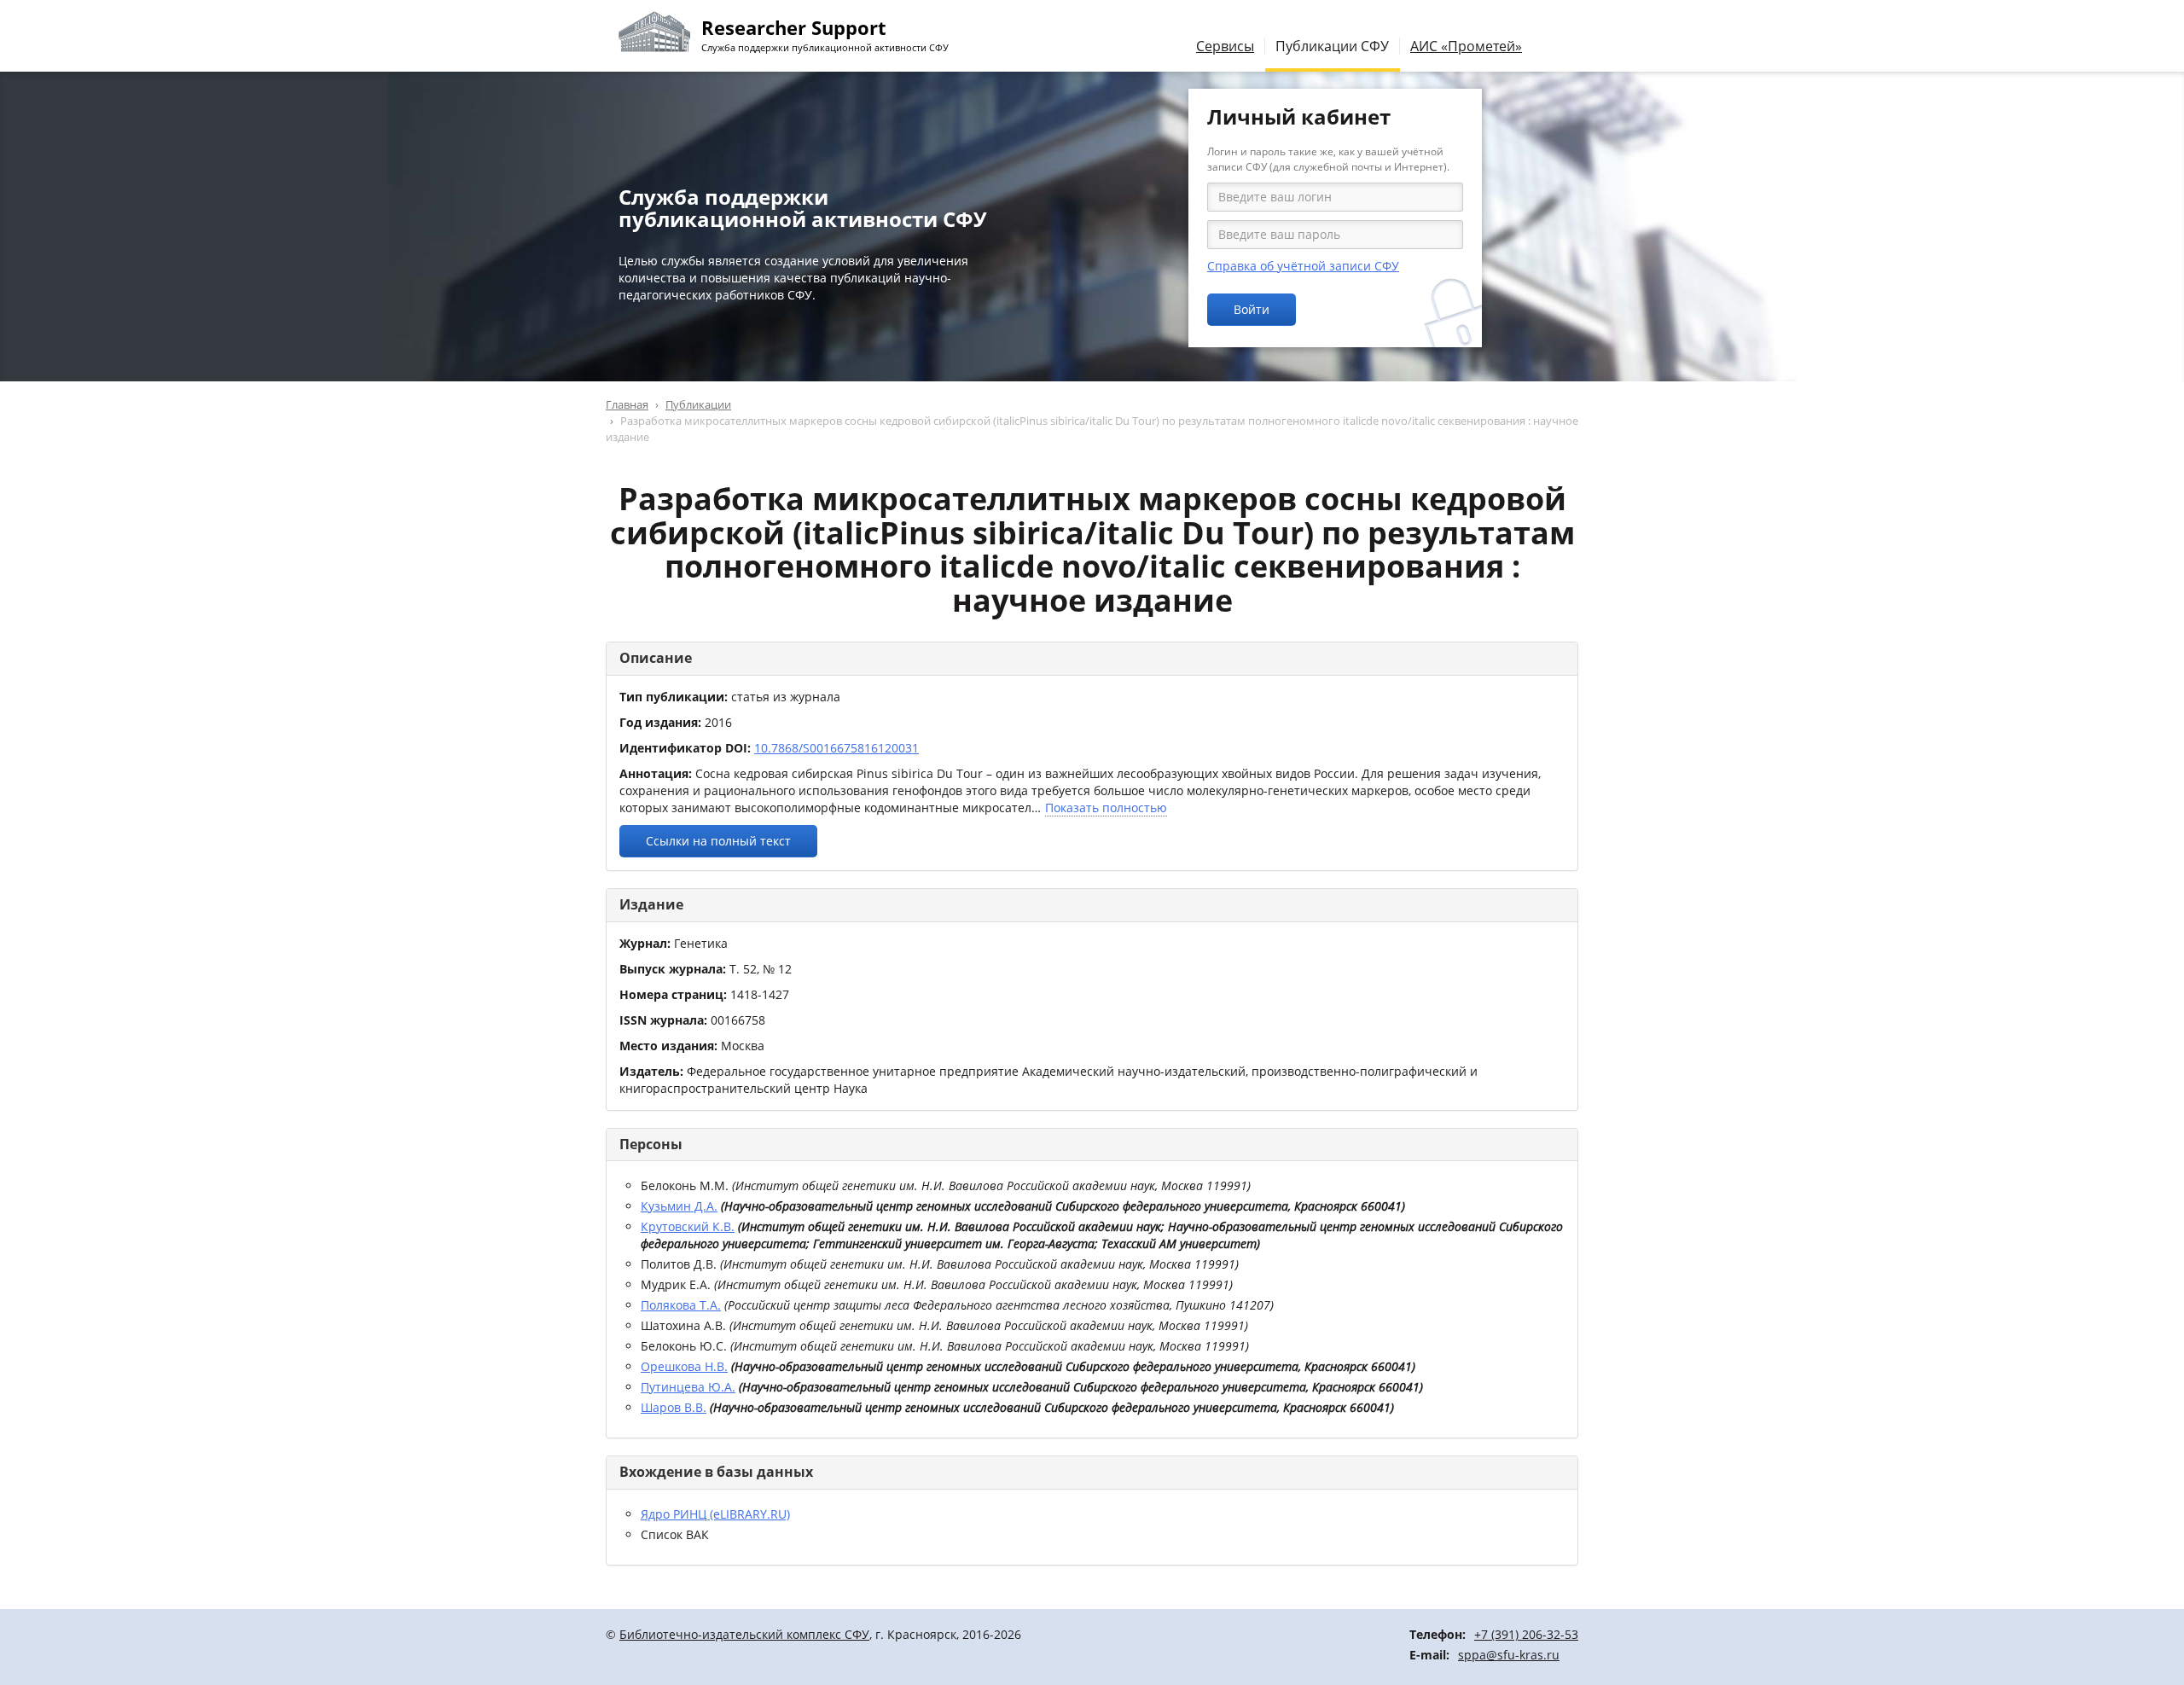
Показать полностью (1106, 808)
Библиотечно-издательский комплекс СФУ (744, 1634)
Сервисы (1225, 46)
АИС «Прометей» (1466, 46)
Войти (1252, 309)
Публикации (698, 404)
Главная (627, 404)
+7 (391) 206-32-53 (1526, 1634)
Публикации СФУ (1332, 46)
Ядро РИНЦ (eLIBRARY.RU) (715, 1514)
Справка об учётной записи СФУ (1303, 266)
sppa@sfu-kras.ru (1509, 1655)
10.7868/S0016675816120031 (836, 748)
